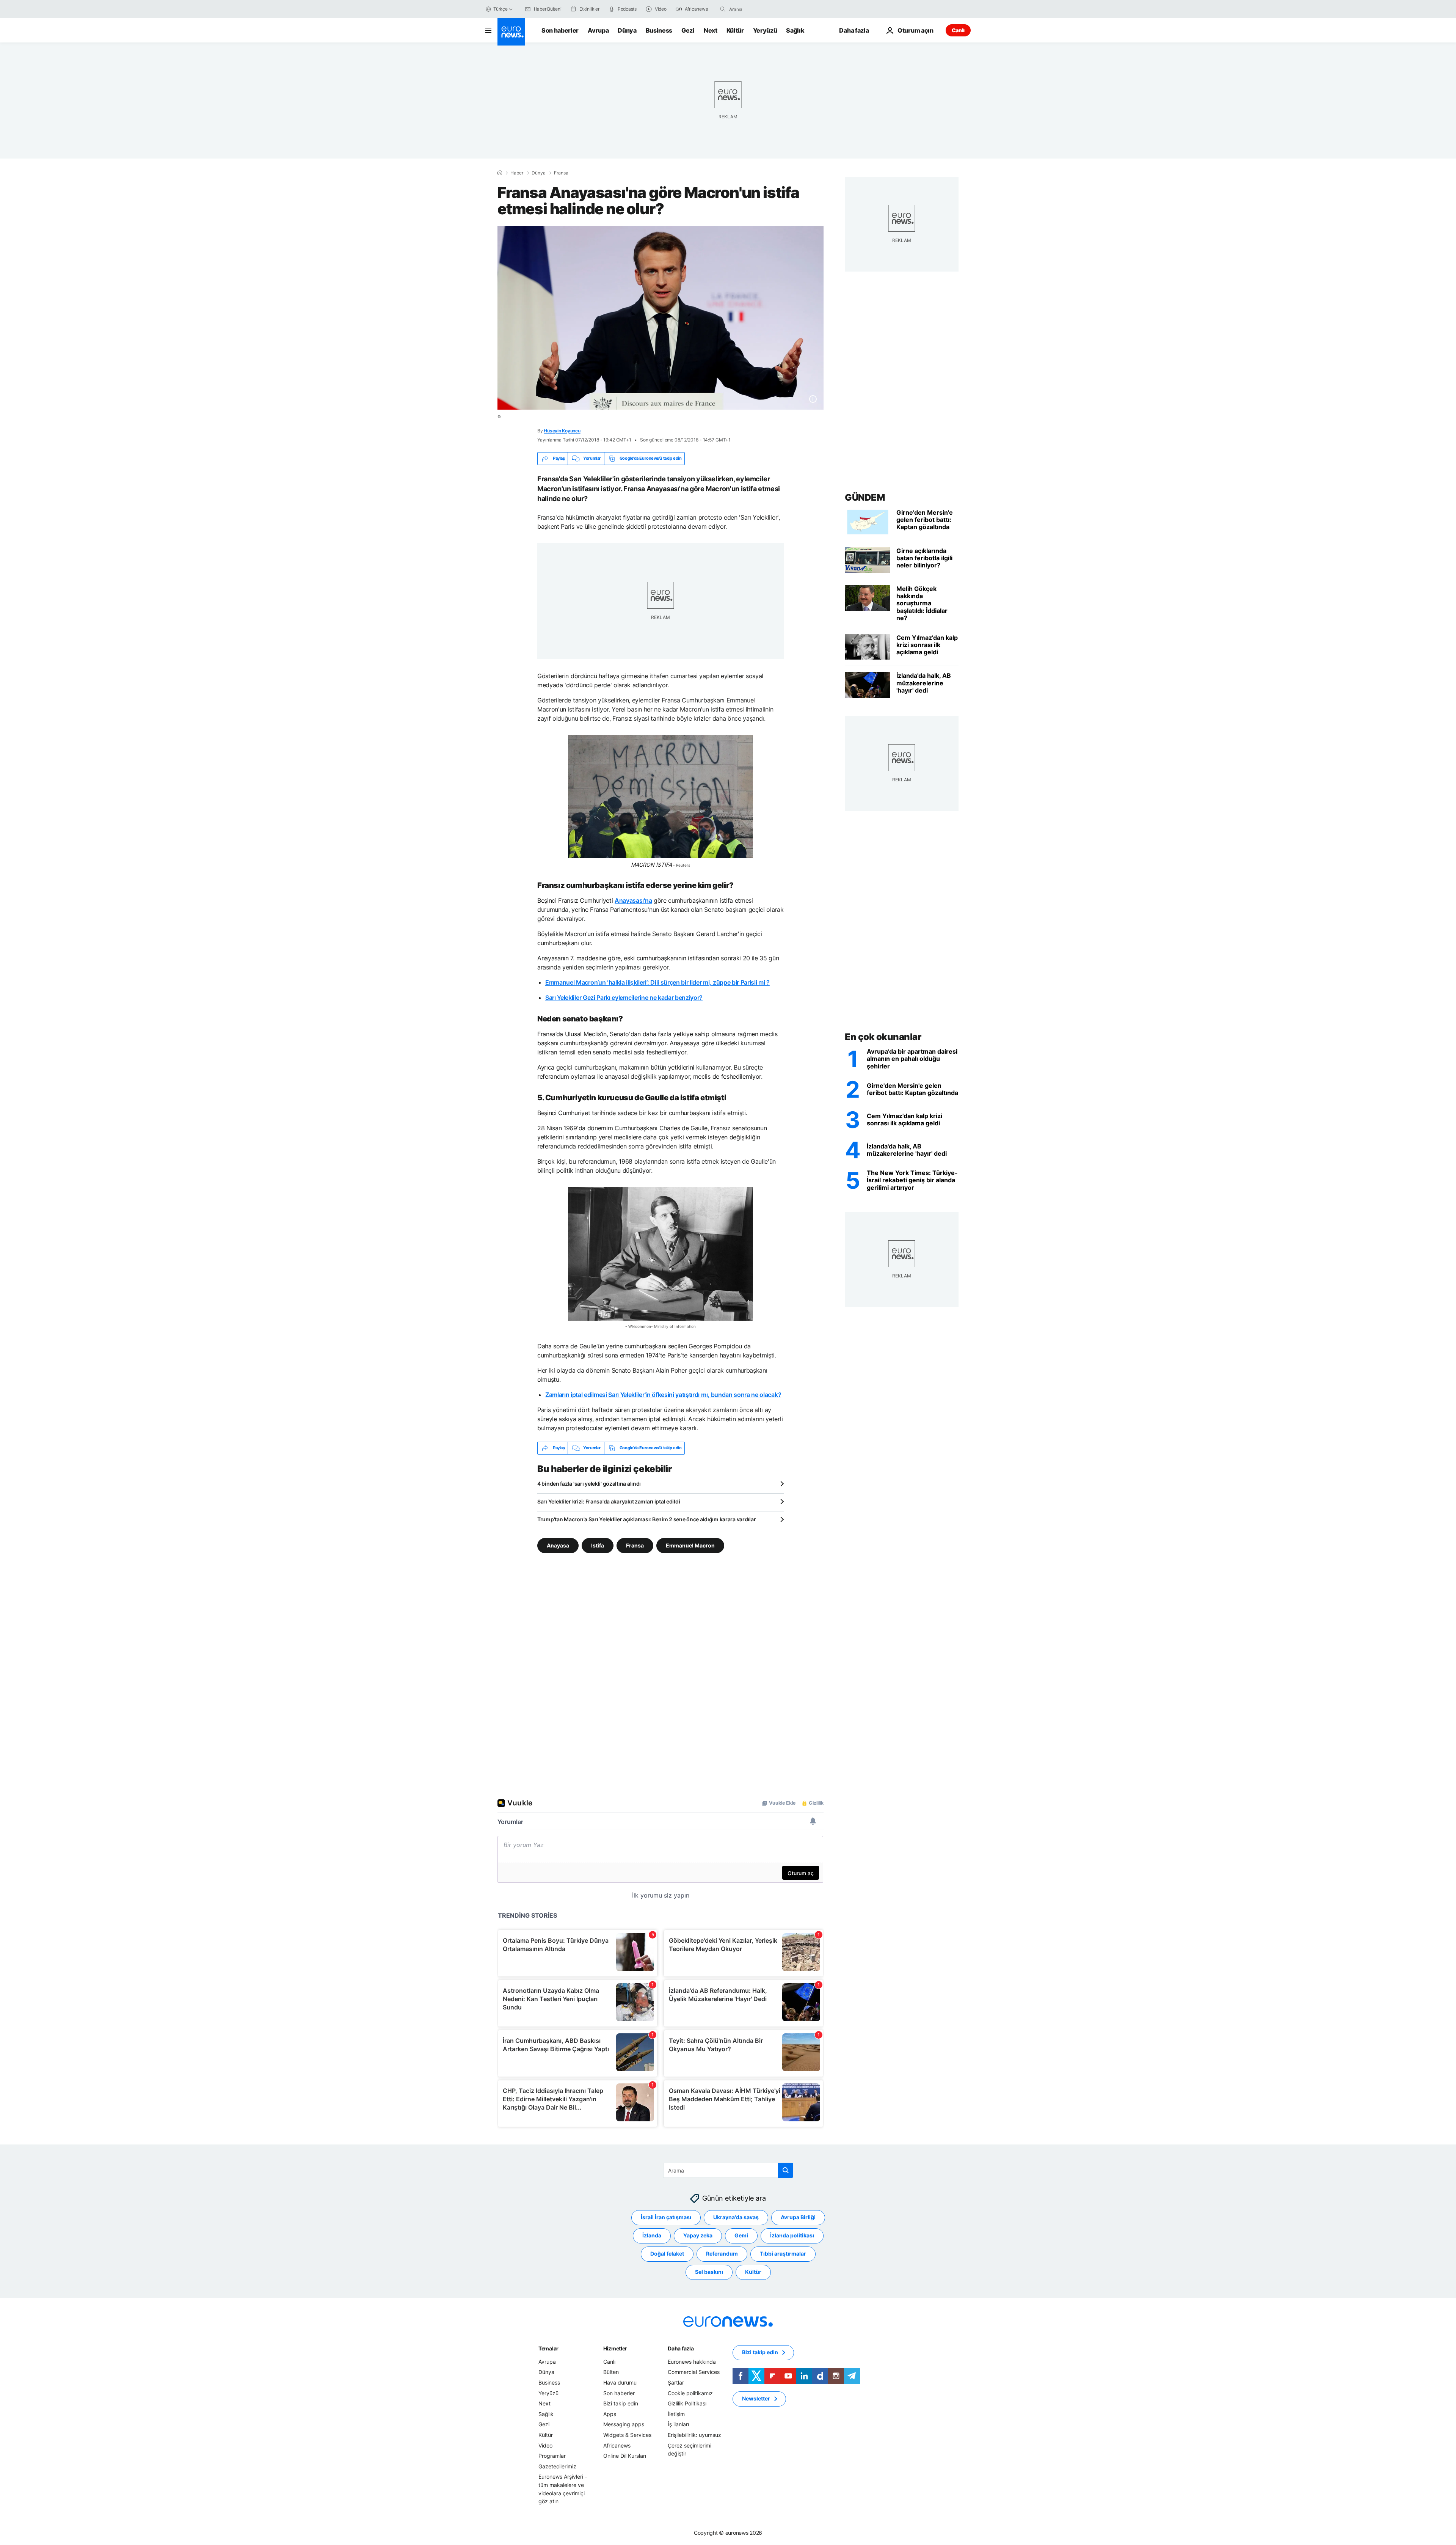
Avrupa (598, 30)
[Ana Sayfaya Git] (511, 32)
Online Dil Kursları (625, 2456)
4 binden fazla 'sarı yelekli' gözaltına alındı (589, 1484)
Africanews (617, 2445)
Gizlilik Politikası (687, 2403)
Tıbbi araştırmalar (783, 2254)
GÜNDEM (865, 497)
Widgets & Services (627, 2435)
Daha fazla (681, 2348)
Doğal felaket (667, 2254)
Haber (517, 173)
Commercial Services (694, 2372)
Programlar (552, 2456)
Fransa (561, 173)
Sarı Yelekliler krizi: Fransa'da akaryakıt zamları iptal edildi (609, 1501)
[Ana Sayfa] (500, 173)
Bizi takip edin (621, 2403)
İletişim (676, 2414)
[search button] (723, 9)
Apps (610, 2414)
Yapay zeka (698, 2235)
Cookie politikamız (690, 2393)
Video (545, 2445)
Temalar (548, 2348)
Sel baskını (709, 2272)
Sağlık (795, 30)
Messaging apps (624, 2424)
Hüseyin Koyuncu (562, 431)
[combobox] (761, 9)
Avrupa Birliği (798, 2217)
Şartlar (676, 2382)
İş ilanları (678, 2424)
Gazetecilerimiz (557, 2466)
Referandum (722, 2254)
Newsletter (756, 2398)
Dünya (627, 30)
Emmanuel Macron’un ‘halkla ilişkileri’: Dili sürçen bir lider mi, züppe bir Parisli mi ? (657, 982)
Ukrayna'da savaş (736, 2217)
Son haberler (560, 30)
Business (659, 30)
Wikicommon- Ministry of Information (662, 1326)
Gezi (688, 30)
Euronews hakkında (692, 2362)
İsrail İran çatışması (666, 2217)
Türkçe (500, 9)
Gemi (741, 2235)
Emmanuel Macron (690, 1545)
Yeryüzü (765, 30)
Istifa (598, 1545)
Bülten (611, 2372)
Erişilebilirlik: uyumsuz (694, 2435)
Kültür (735, 30)
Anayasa (558, 1545)
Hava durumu (620, 2382)
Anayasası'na (633, 900)
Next (711, 30)
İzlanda (652, 2235)
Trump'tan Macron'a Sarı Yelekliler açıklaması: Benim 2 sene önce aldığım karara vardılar (646, 1519)
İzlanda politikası (792, 2235)
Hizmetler (615, 2348)
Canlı (958, 30)
